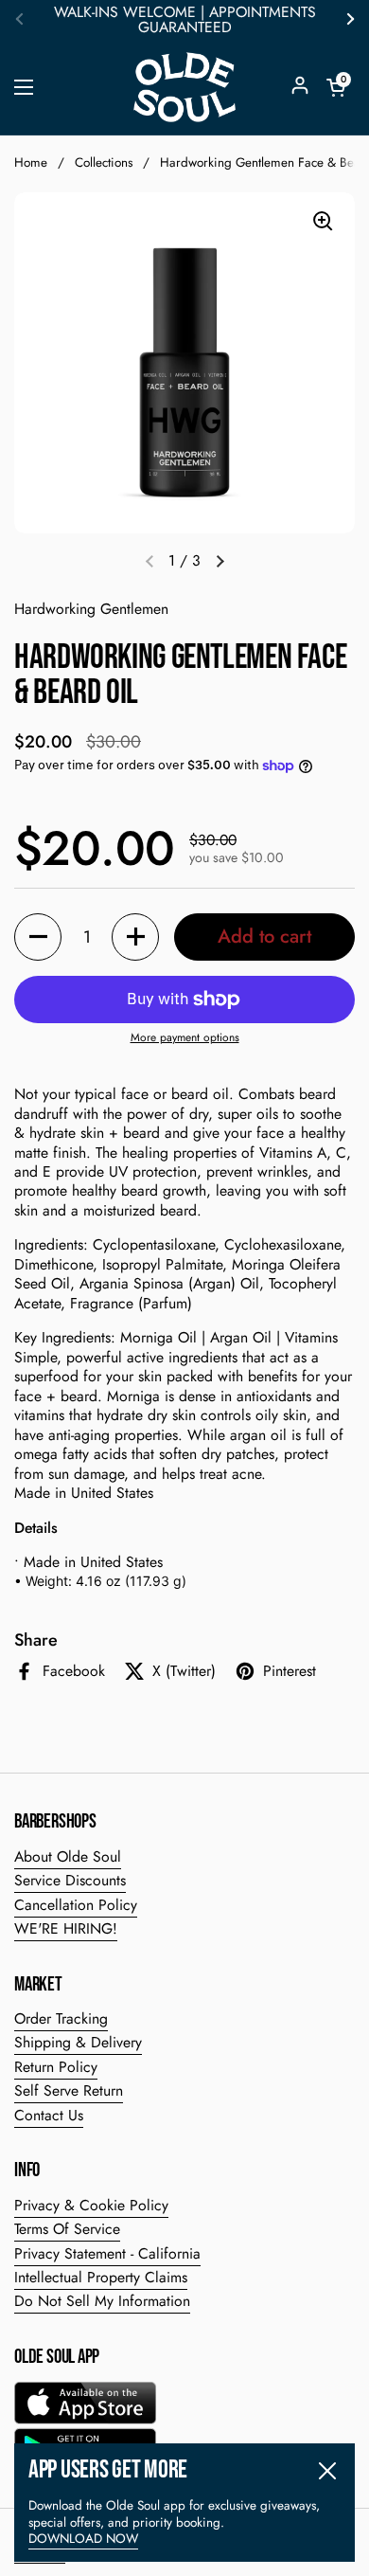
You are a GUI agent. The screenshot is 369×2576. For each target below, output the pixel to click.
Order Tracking (61, 2018)
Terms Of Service (67, 2229)
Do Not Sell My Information (102, 2301)
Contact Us (49, 2115)
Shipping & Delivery (78, 2042)
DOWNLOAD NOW (83, 2539)
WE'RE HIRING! (66, 1928)
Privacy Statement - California (107, 2253)
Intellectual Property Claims (101, 2277)
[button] (336, 87)
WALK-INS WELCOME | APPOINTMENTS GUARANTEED (185, 20)
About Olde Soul (68, 1856)
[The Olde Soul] (184, 87)
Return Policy (56, 2067)
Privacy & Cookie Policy (91, 2205)
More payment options (185, 1038)
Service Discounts (70, 1880)
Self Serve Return (69, 2090)
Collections (104, 162)
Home (31, 162)
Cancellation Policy (76, 1905)
